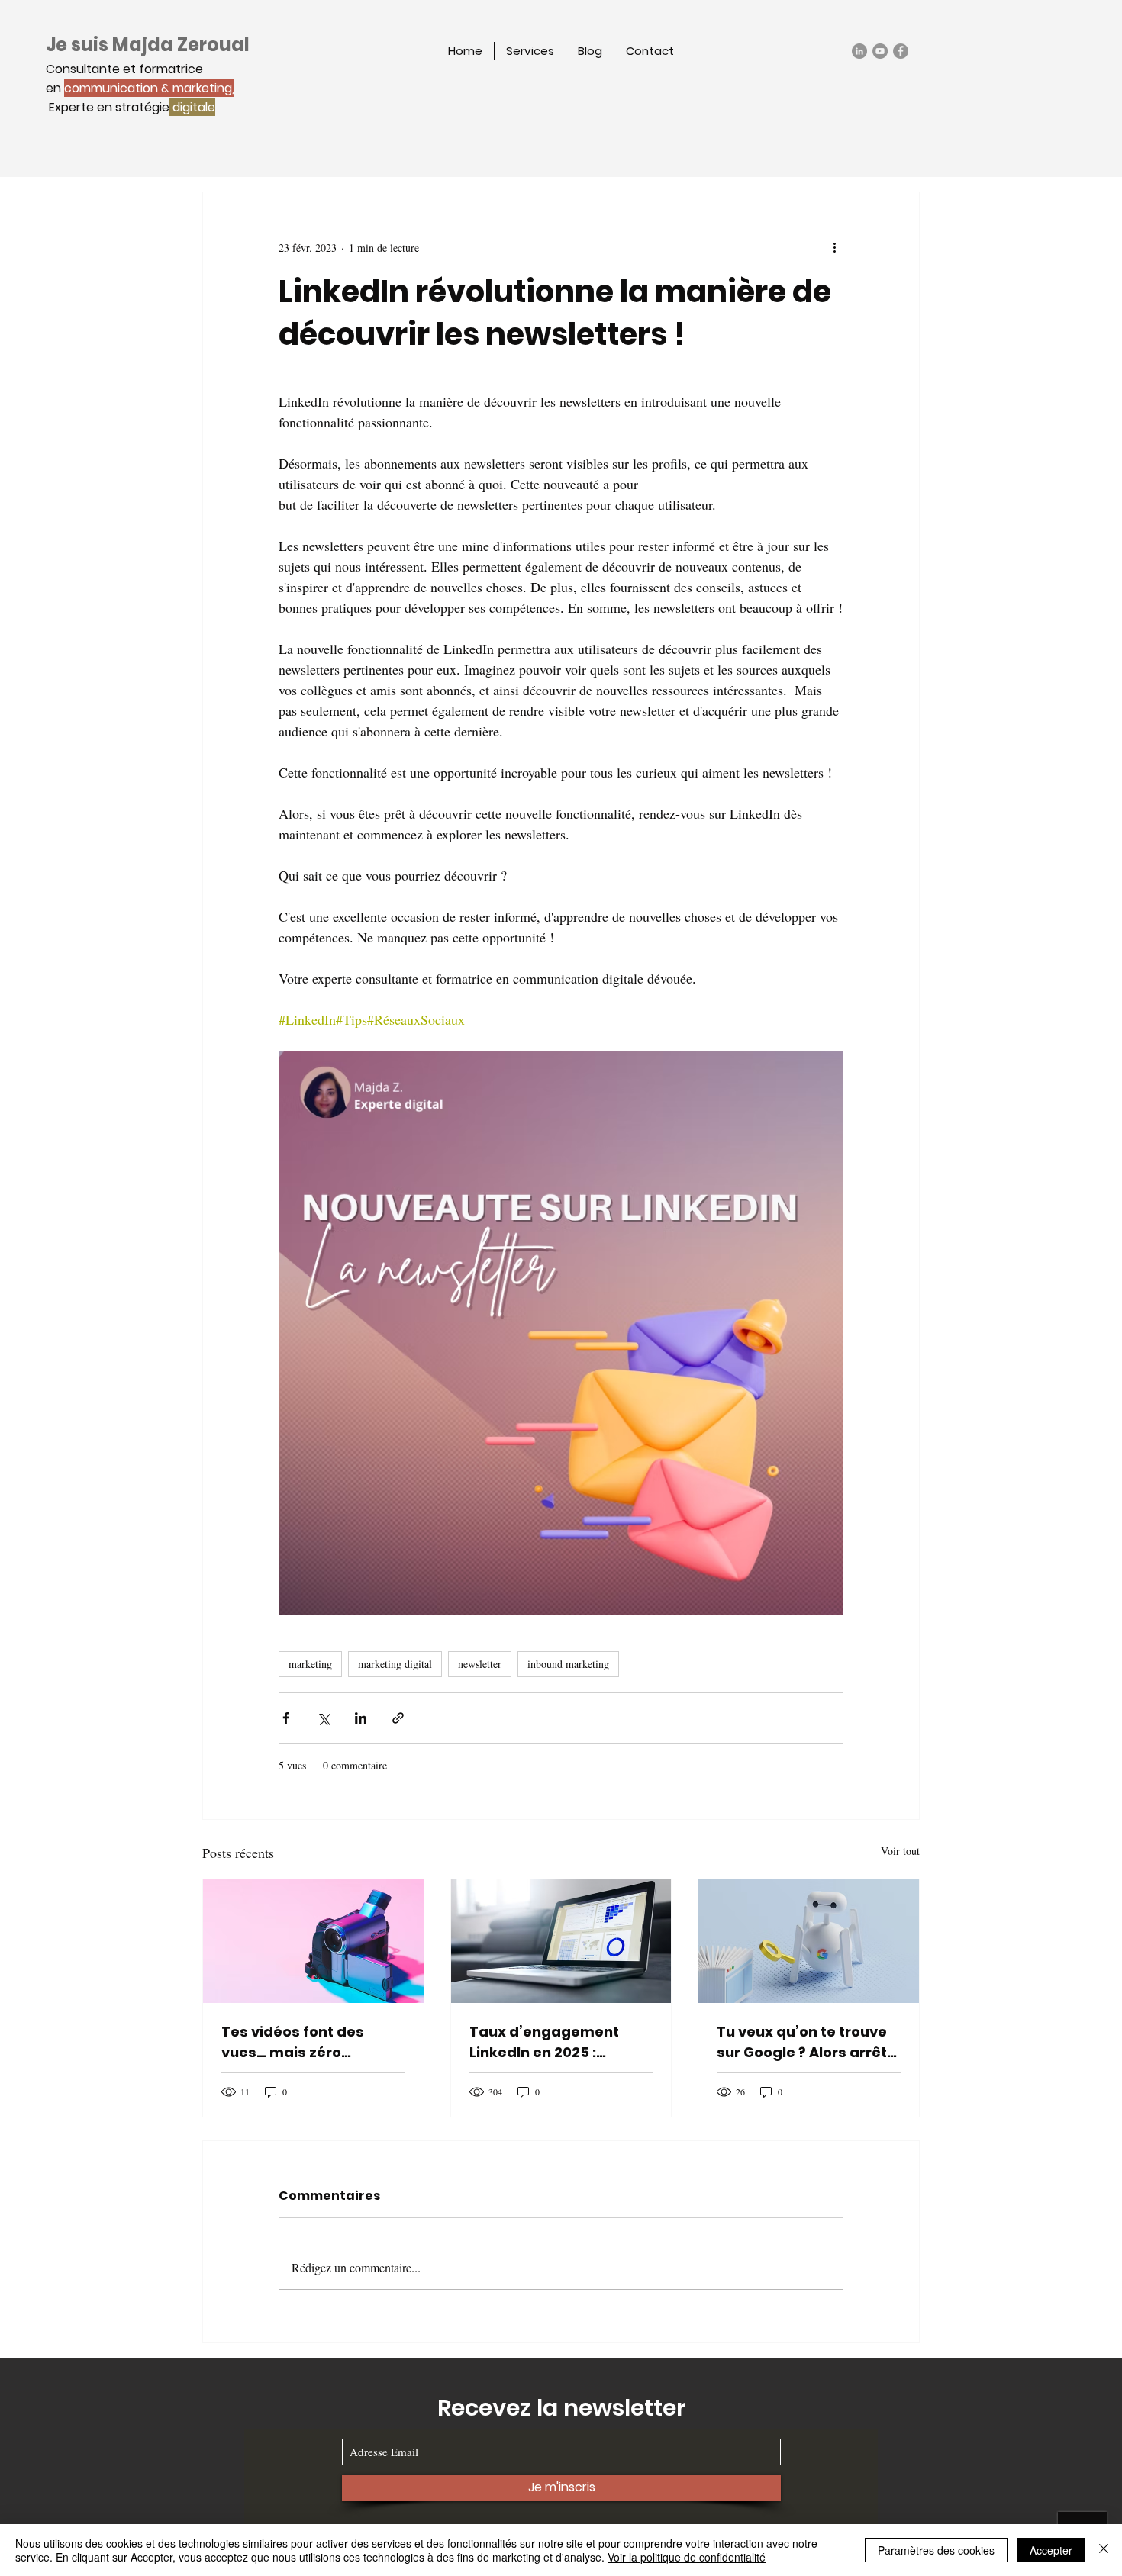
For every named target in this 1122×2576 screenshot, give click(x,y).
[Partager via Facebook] (286, 1718)
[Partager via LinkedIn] (361, 1718)
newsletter (480, 1664)
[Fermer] (1104, 2550)
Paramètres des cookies (936, 2550)
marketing (310, 1664)
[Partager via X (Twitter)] (323, 1718)
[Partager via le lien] (398, 1718)
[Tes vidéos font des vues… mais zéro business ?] (313, 1941)
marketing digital (395, 1664)
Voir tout (900, 1851)
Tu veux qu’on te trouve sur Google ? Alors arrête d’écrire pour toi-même (806, 2042)
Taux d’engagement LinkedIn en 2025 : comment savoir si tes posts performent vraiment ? (551, 2042)
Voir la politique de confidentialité (687, 2557)
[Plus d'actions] (834, 247)
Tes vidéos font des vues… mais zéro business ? (293, 2042)
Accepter (1051, 2550)
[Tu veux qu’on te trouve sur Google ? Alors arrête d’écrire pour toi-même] (809, 1941)
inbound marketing (568, 1664)
